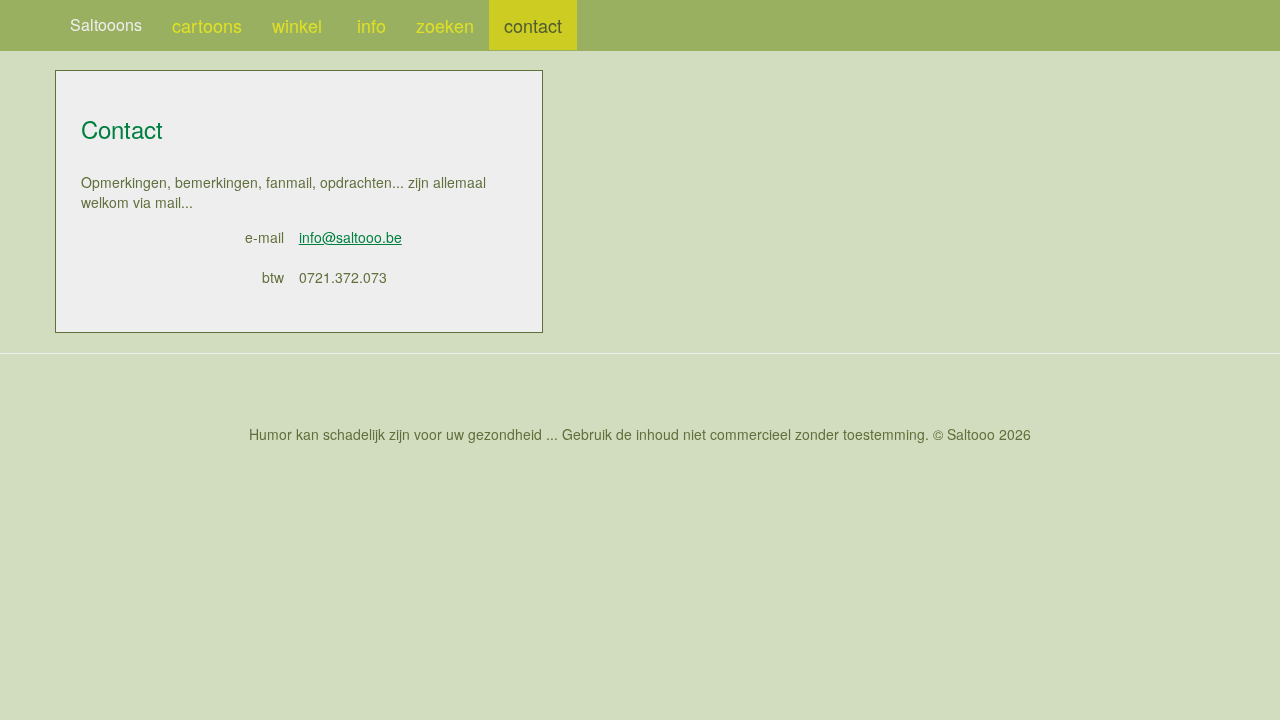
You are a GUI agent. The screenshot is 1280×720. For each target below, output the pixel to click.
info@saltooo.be (350, 237)
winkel (299, 25)
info (371, 25)
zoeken (445, 25)
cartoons (207, 25)
